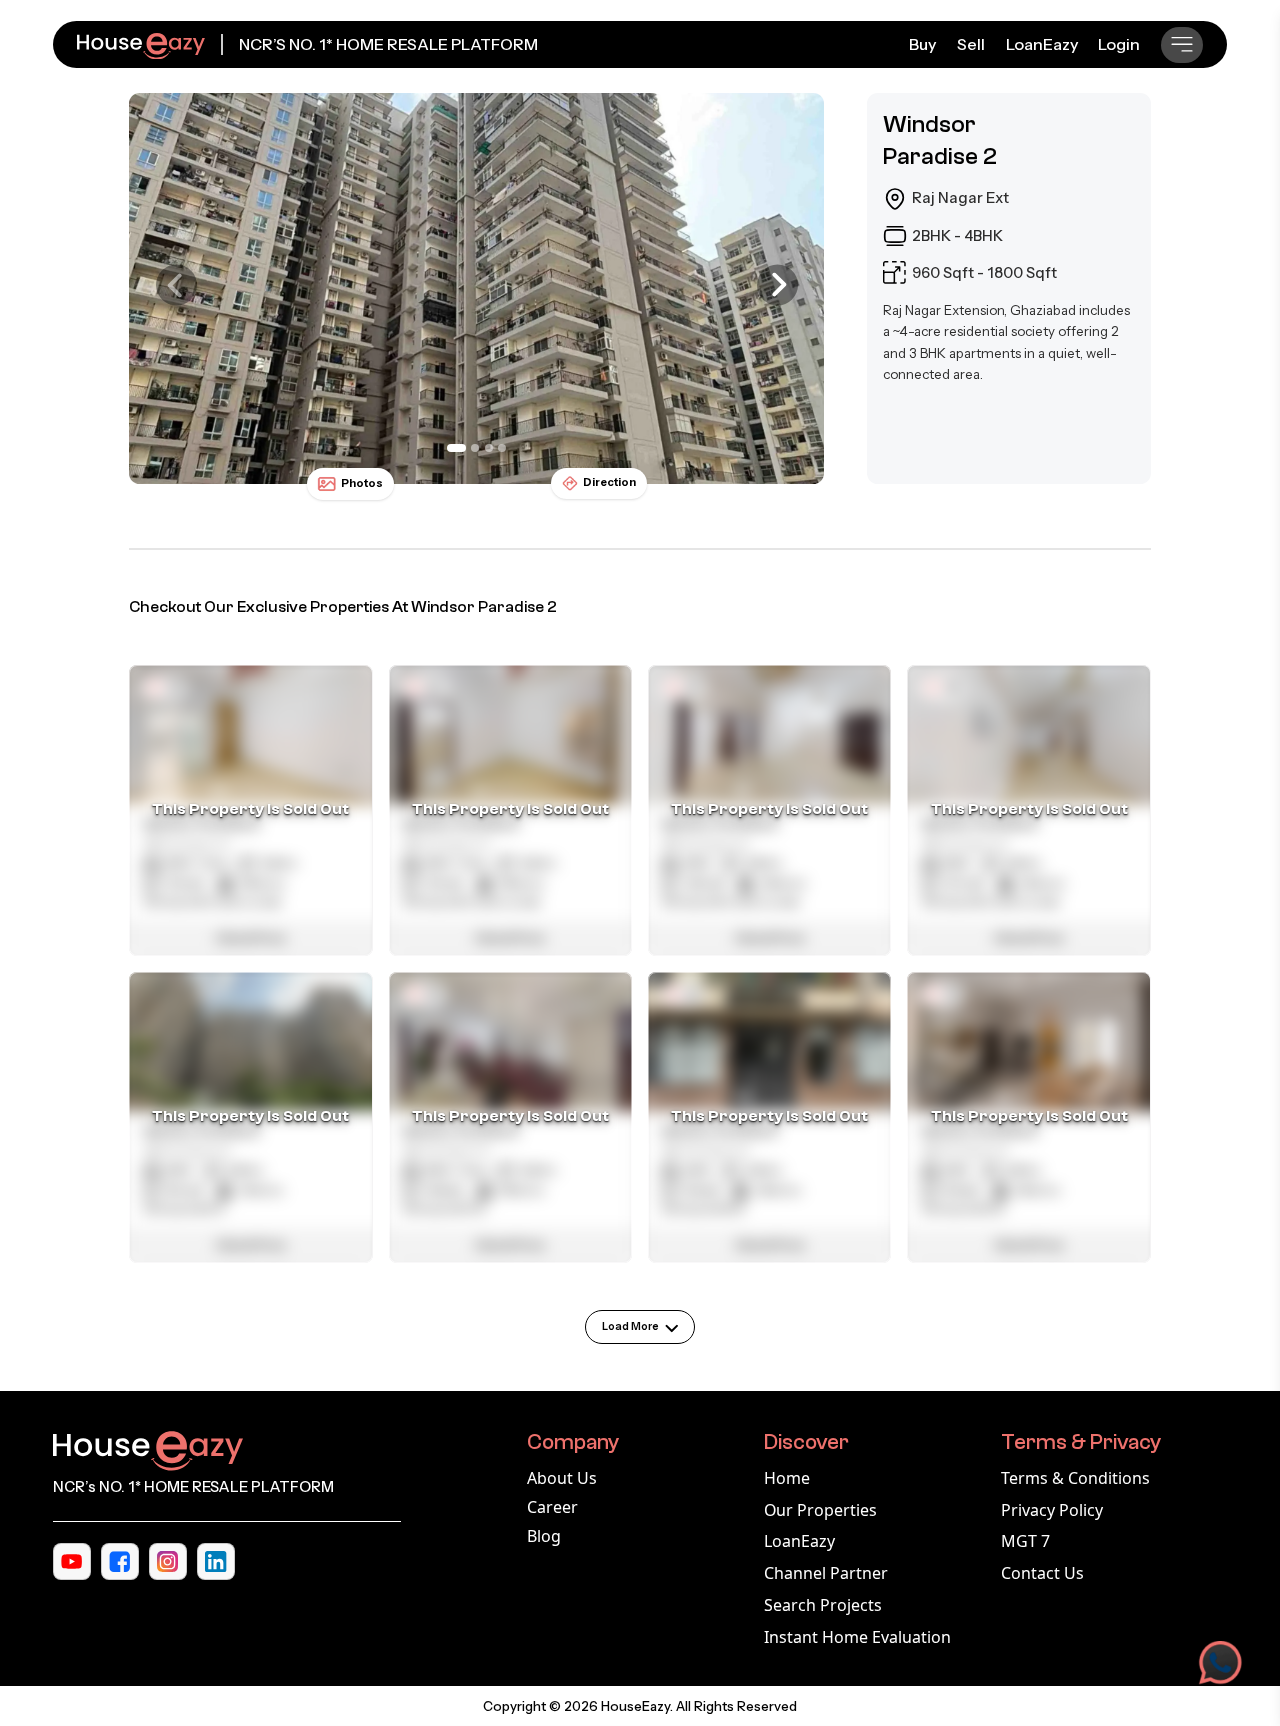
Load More (630, 1326)
